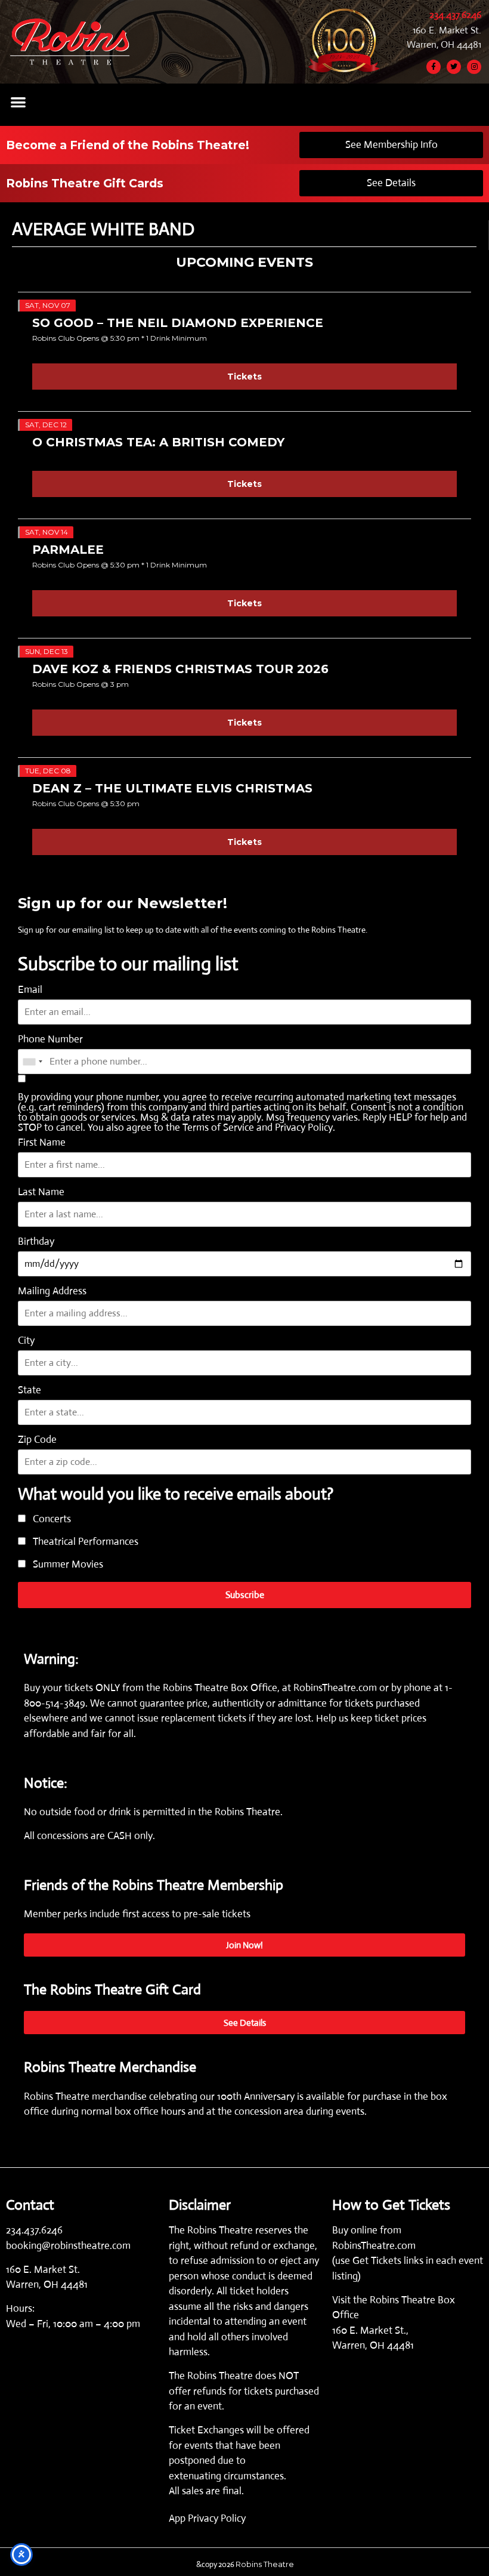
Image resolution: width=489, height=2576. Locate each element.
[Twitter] (454, 67)
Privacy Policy (304, 1127)
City (26, 1341)
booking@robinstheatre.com (68, 2246)
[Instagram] (474, 67)
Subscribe (245, 1595)
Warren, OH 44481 (444, 44)
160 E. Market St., (370, 2330)
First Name (42, 1142)
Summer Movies (67, 1565)
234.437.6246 (455, 15)
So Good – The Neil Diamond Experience (178, 323)
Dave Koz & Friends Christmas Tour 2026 (180, 669)
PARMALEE (68, 550)
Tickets (244, 377)
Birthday (36, 1241)
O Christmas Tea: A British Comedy (158, 442)
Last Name (41, 1192)
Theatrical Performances (84, 1542)
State (30, 1390)
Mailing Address (52, 1291)
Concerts (51, 1520)
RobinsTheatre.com (336, 1688)
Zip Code (37, 1440)
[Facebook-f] (434, 67)
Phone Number (50, 1039)
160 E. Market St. (447, 30)
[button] (18, 102)
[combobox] (32, 1062)
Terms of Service (218, 1127)
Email (30, 990)
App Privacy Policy (207, 2518)
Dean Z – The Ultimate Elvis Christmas (172, 788)
